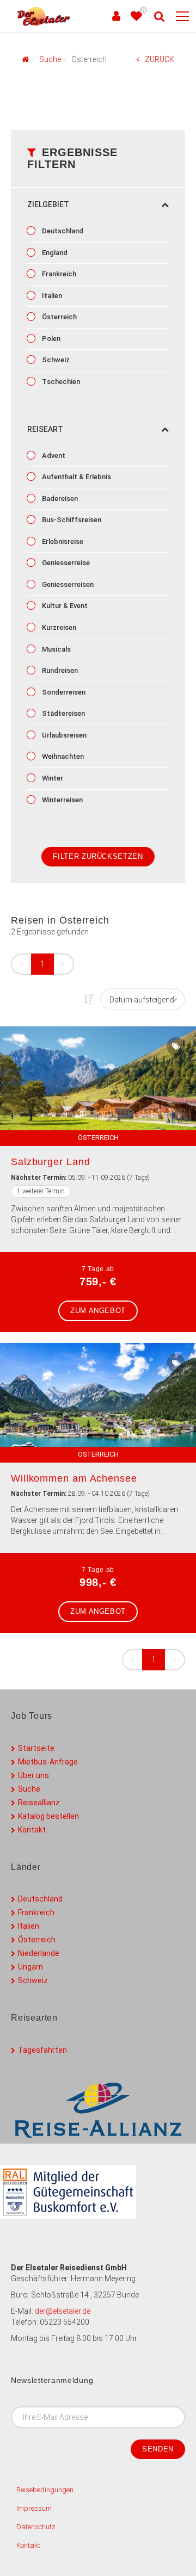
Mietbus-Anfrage (48, 1762)
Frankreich (58, 274)
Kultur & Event (64, 606)
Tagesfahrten (42, 2050)
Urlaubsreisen (63, 735)
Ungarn (30, 1967)
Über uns (33, 1775)
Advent (53, 456)
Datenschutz (36, 2527)
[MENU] (182, 17)
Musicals (56, 649)
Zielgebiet (48, 205)
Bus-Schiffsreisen (71, 520)
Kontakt (32, 1830)
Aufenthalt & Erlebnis (76, 477)
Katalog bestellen (48, 1816)
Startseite (36, 1748)
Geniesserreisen (67, 584)
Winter (52, 778)
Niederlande (39, 1953)
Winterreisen (62, 800)
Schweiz (55, 360)
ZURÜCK (160, 59)
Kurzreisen (58, 627)
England (54, 253)
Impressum (34, 2508)
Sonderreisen (63, 692)
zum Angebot (98, 1311)
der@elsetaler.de (63, 2311)
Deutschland (62, 231)
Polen (50, 339)
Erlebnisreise (62, 541)
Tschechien (60, 382)
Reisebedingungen (45, 2490)
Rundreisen (59, 670)
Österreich (59, 317)
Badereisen (59, 499)
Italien (51, 296)
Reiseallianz (39, 1803)
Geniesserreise (65, 563)
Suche (29, 1789)
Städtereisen (63, 713)
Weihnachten (62, 756)
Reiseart (45, 429)
